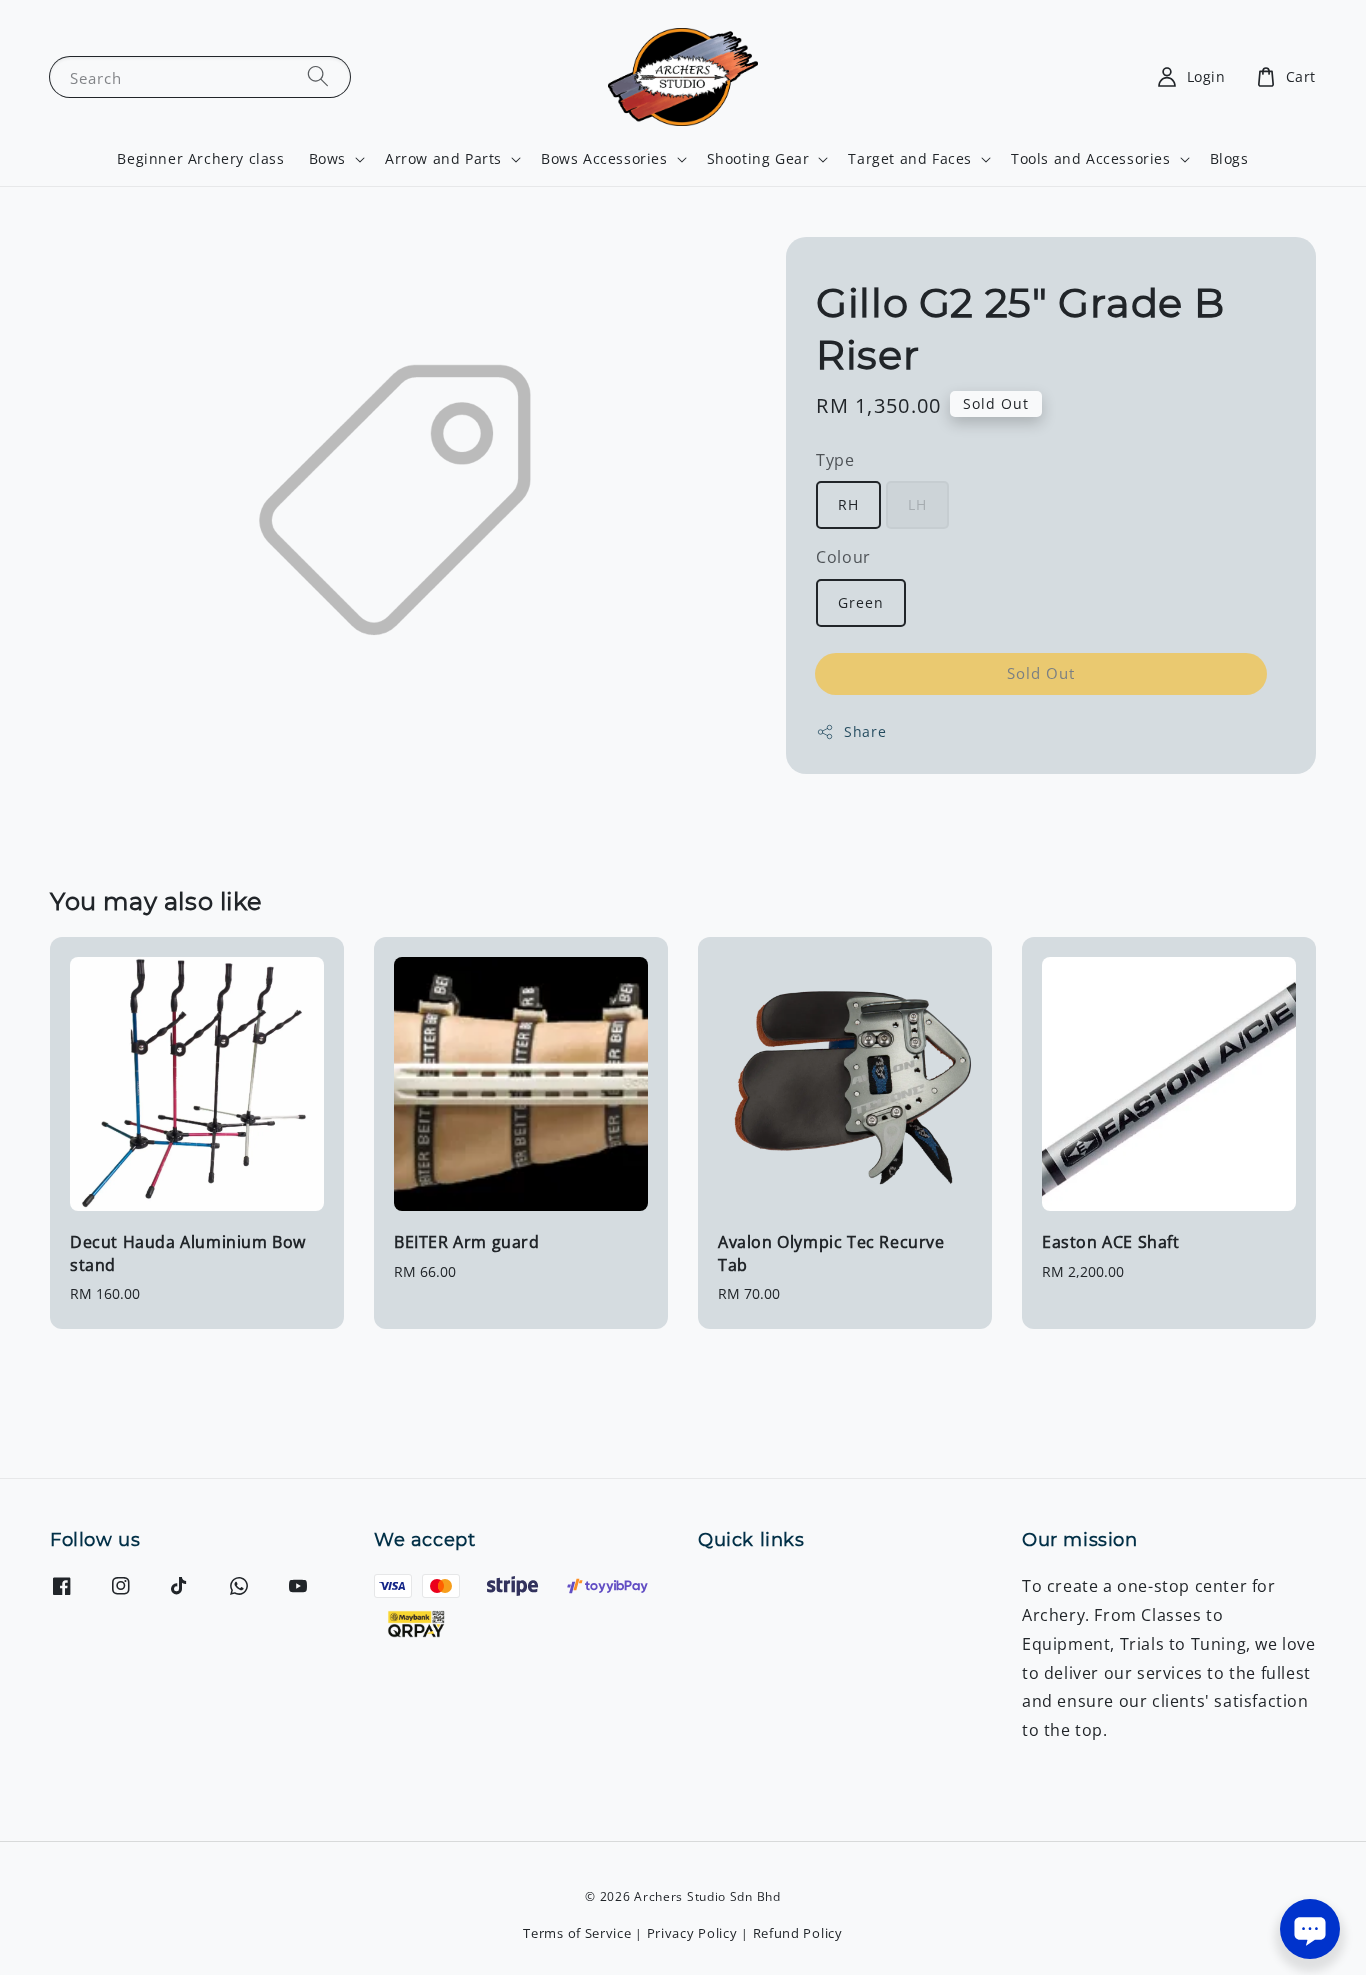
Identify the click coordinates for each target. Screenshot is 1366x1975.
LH (917, 504)
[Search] (318, 76)
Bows (327, 159)
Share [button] (865, 731)
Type (835, 460)
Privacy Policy (692, 1933)
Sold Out (1041, 673)
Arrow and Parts (443, 159)
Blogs (1229, 158)
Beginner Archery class (200, 158)
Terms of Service (577, 1933)
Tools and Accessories (1091, 159)
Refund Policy (798, 1933)
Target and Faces (910, 159)
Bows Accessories (604, 159)
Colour (843, 557)
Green (861, 602)
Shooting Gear (758, 159)
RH (848, 504)
